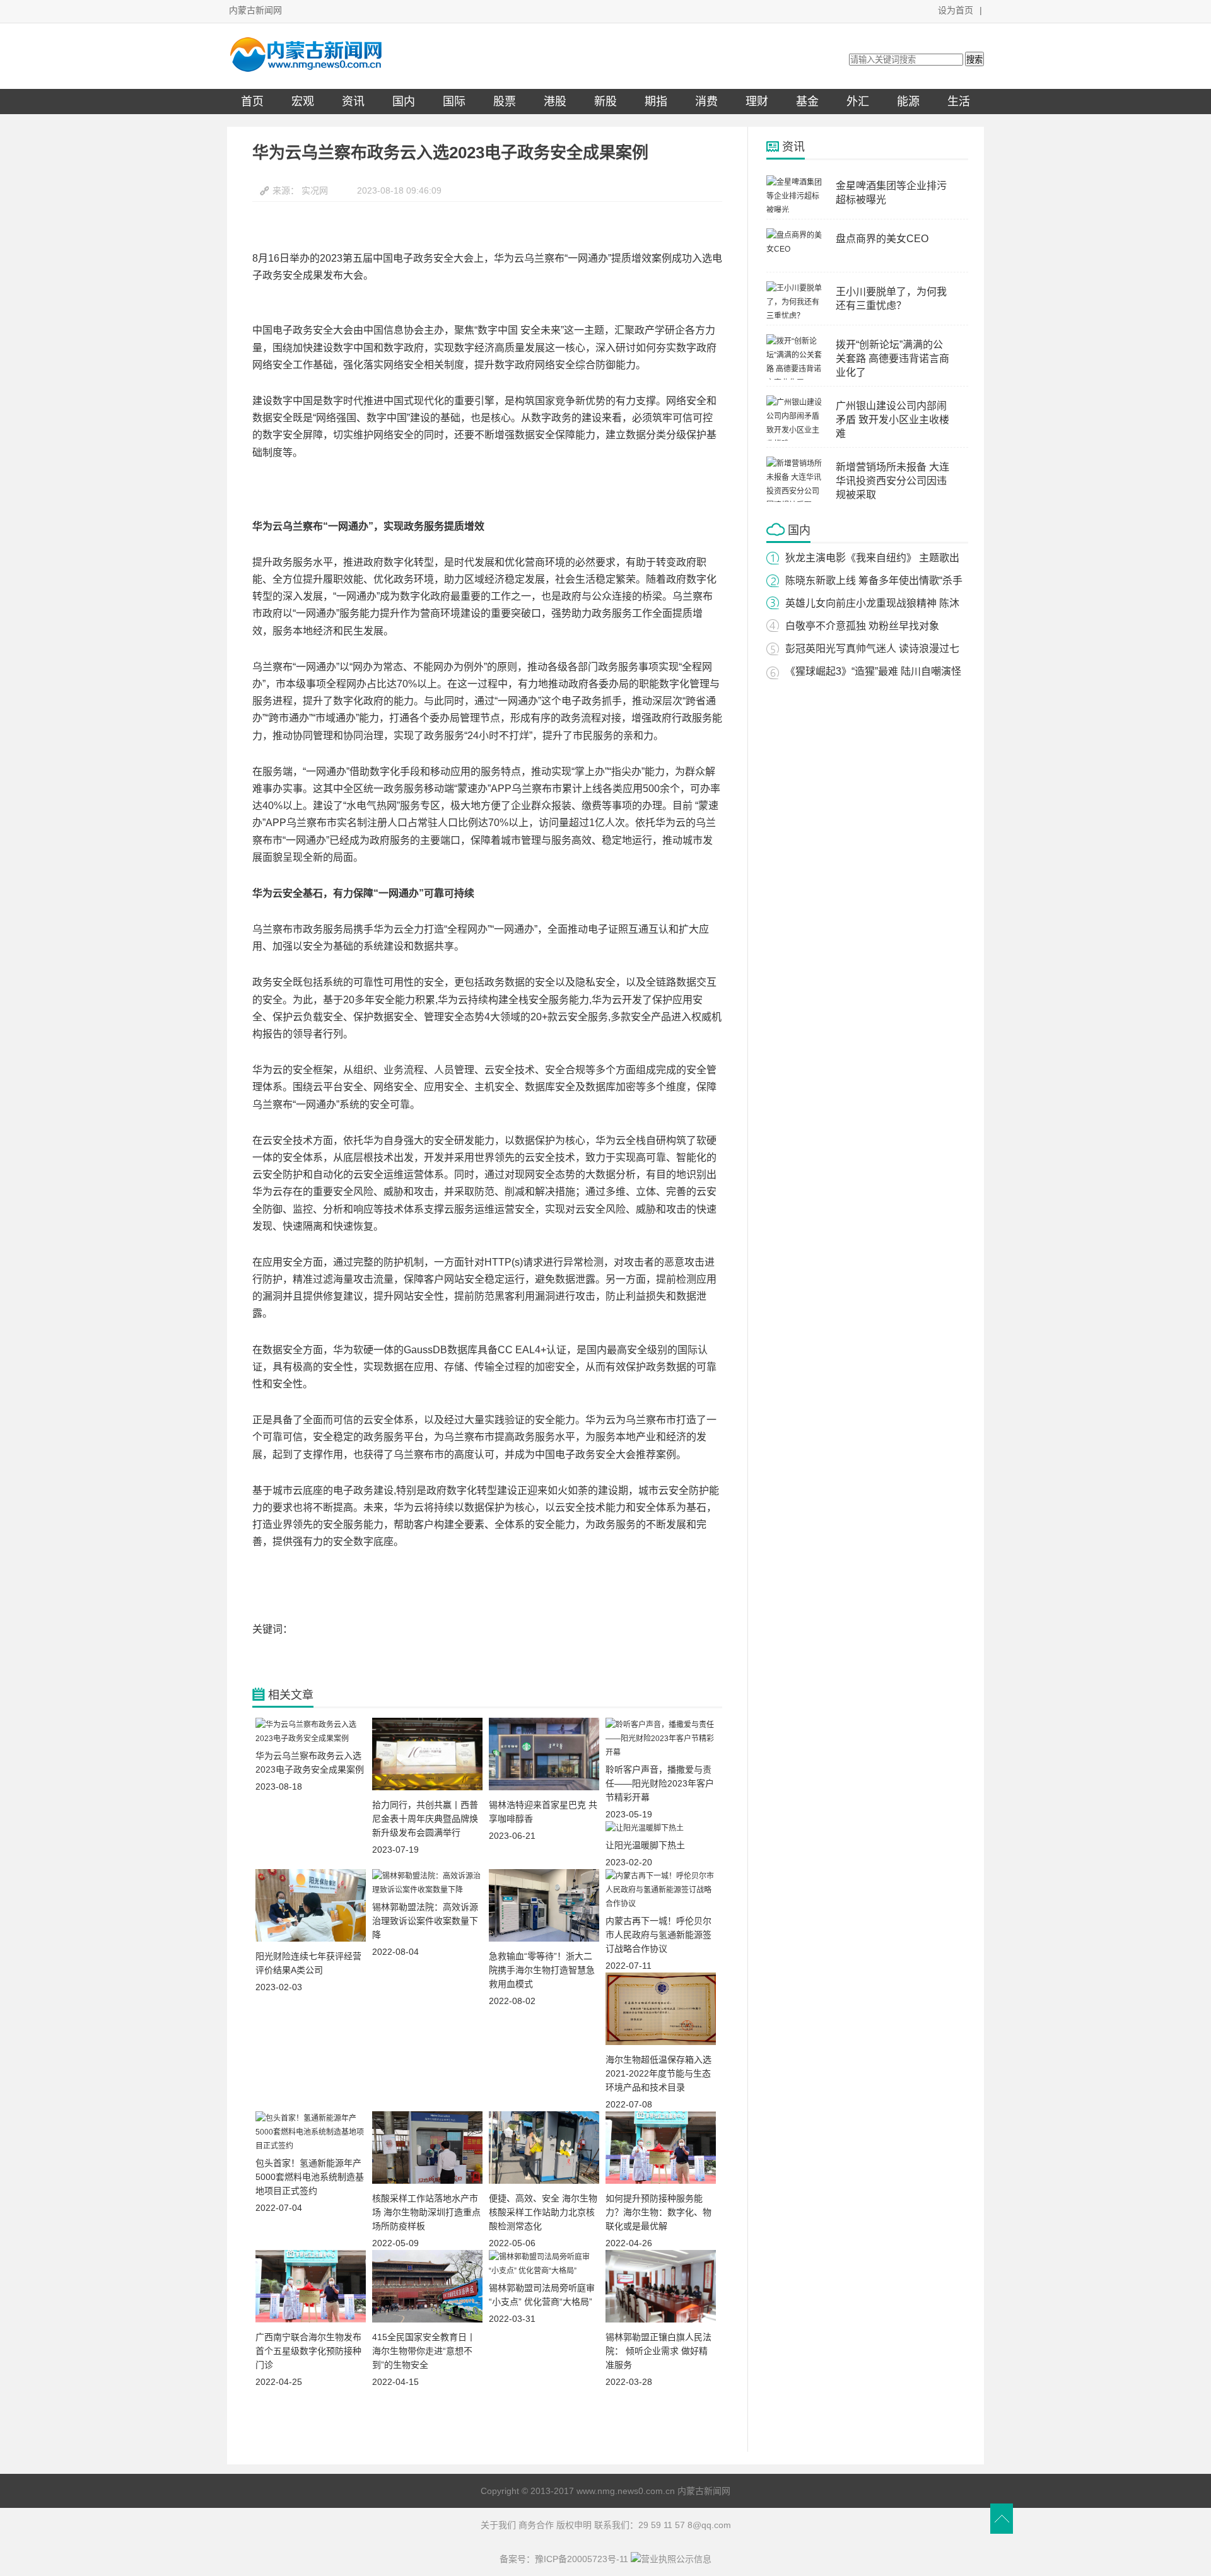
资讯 (353, 102)
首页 (252, 102)
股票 (505, 102)
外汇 (858, 102)
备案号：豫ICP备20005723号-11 (564, 2559)
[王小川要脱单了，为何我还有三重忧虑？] (795, 316)
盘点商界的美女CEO (882, 239)
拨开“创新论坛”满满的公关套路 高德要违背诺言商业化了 (892, 358)
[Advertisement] (487, 2423)
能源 (908, 102)
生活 (959, 102)
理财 (757, 102)
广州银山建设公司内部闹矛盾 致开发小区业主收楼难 (892, 420)
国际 (454, 102)
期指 (656, 102)
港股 (555, 102)
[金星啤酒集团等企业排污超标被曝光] (795, 210)
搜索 (974, 60)
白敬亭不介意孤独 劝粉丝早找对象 (862, 626)
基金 (807, 102)
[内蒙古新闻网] (306, 69)
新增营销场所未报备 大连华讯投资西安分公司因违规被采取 (892, 481)
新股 (605, 102)
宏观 (303, 102)
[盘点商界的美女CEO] (795, 249)
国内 (404, 102)
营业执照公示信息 (676, 2559)
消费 (706, 102)
